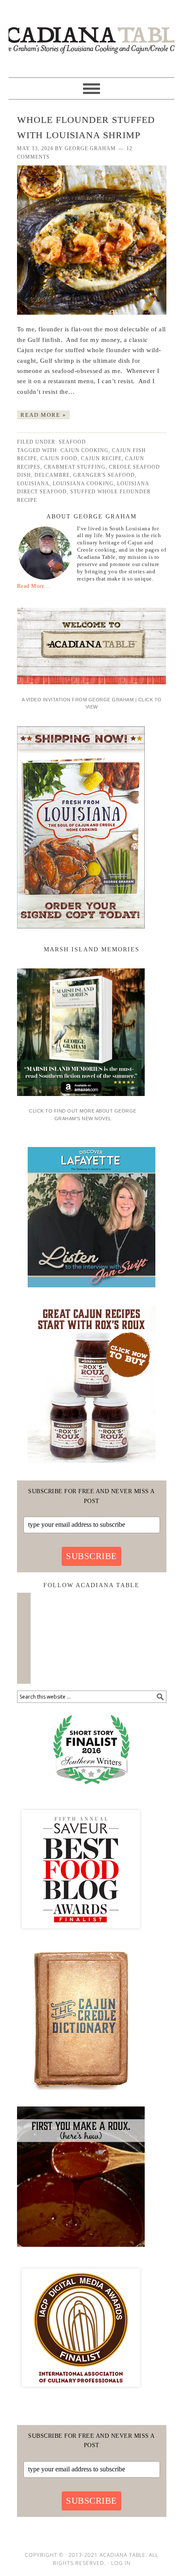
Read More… (34, 586)
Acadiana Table (91, 35)
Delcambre (52, 475)
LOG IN (121, 2563)
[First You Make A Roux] (81, 2250)
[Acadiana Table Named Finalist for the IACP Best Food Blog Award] (81, 2394)
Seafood (72, 442)
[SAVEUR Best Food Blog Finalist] (81, 1936)
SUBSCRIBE (91, 1556)
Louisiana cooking (83, 484)
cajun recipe (101, 458)
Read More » (43, 415)
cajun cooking (84, 450)
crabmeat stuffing (75, 467)
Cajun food (59, 458)
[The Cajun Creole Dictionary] (81, 2093)
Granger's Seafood (104, 475)
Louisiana (33, 484)
